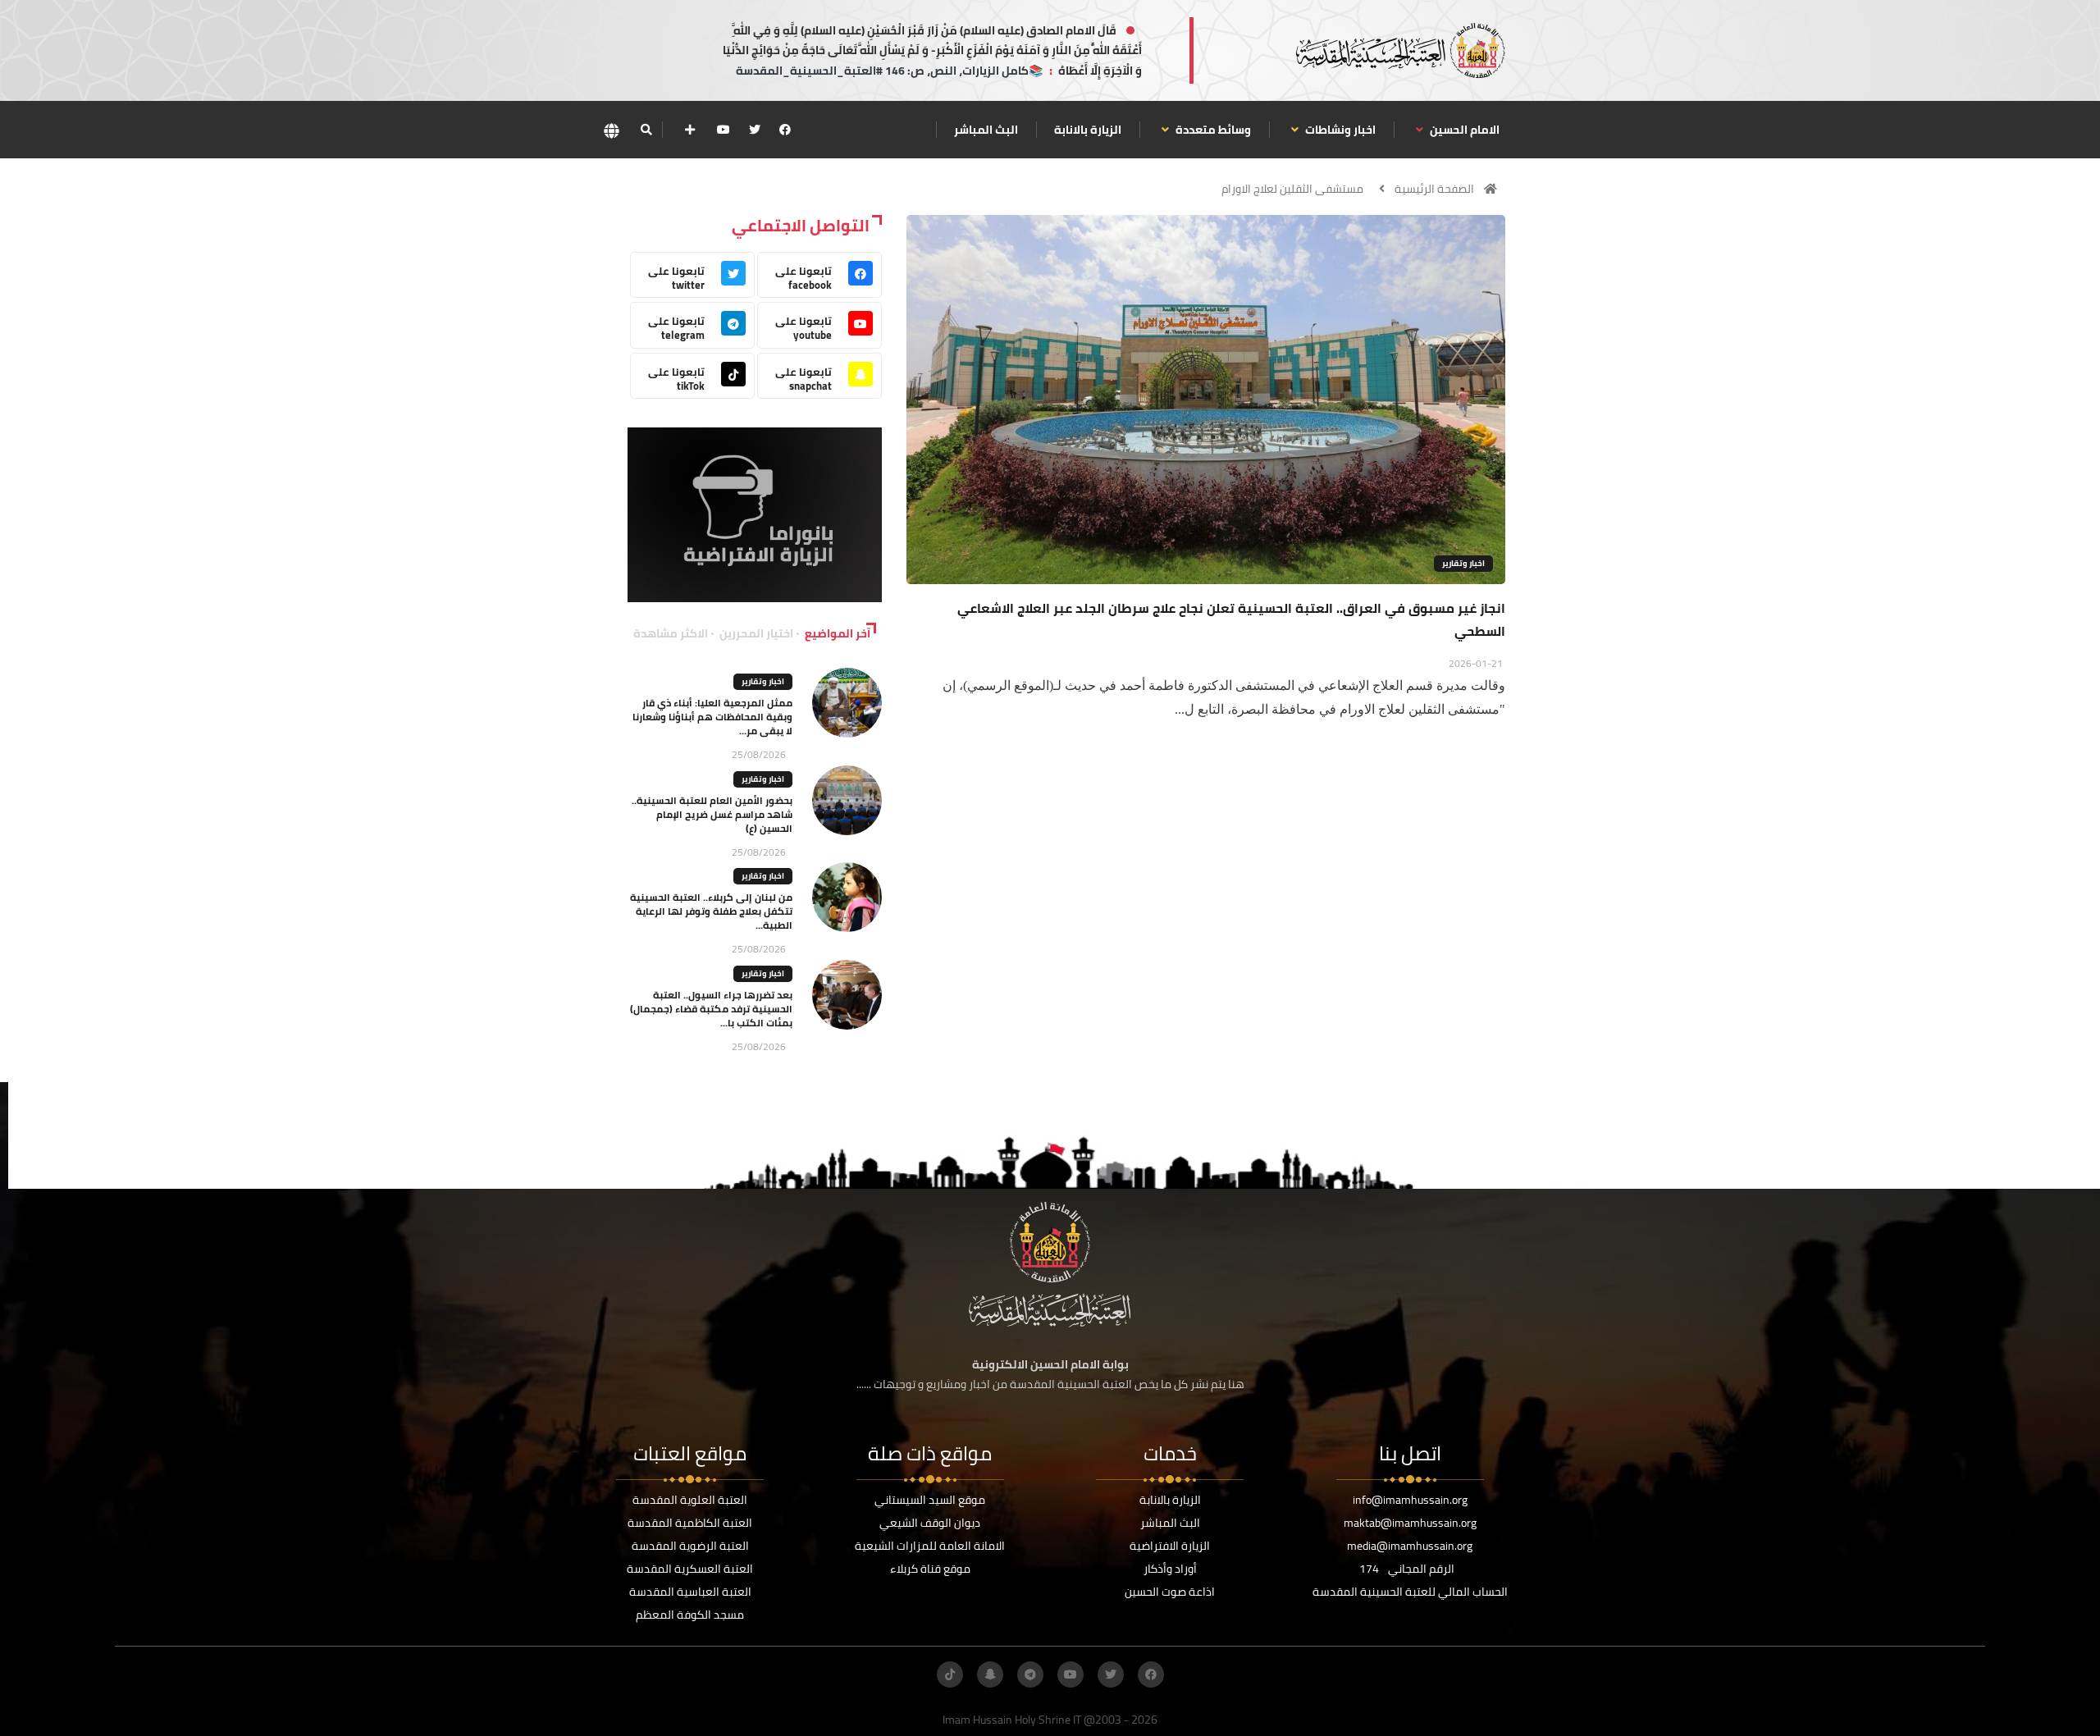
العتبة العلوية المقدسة (690, 1500)
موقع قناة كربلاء (930, 1569)
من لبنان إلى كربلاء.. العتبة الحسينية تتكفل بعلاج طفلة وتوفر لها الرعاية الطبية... (711, 911)
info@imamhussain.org (1410, 1500)
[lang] (611, 130)
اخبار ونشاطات (1339, 130)
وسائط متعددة (1212, 130)
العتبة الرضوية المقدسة (690, 1546)
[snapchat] (990, 1674)
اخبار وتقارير (1463, 563)
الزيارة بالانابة (1088, 130)
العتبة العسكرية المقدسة (690, 1569)
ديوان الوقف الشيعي (930, 1523)
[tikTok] (950, 1674)
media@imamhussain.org (1410, 1546)
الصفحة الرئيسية (1434, 189)
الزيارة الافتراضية (1170, 1546)
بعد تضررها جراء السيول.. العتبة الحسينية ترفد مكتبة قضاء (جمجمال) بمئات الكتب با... (711, 1009)
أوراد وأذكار (1170, 1569)
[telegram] (1030, 1674)
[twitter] (755, 130)
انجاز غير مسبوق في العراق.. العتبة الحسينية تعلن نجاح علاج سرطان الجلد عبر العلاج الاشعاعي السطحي (1231, 619)
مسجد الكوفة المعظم (690, 1615)
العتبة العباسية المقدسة (690, 1592)
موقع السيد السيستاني (930, 1500)
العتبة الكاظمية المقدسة (690, 1523)
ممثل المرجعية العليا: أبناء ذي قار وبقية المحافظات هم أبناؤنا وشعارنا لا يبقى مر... (712, 717)
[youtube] (724, 130)
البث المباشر (986, 130)
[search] (646, 130)
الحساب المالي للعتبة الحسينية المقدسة (1410, 1592)
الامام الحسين (1463, 130)
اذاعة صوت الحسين (1170, 1592)
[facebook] (785, 130)
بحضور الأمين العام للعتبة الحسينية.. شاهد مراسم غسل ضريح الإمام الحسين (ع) (712, 814)
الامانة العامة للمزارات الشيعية (930, 1546)
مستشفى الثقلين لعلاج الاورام (1292, 189)
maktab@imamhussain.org (1410, 1523)
